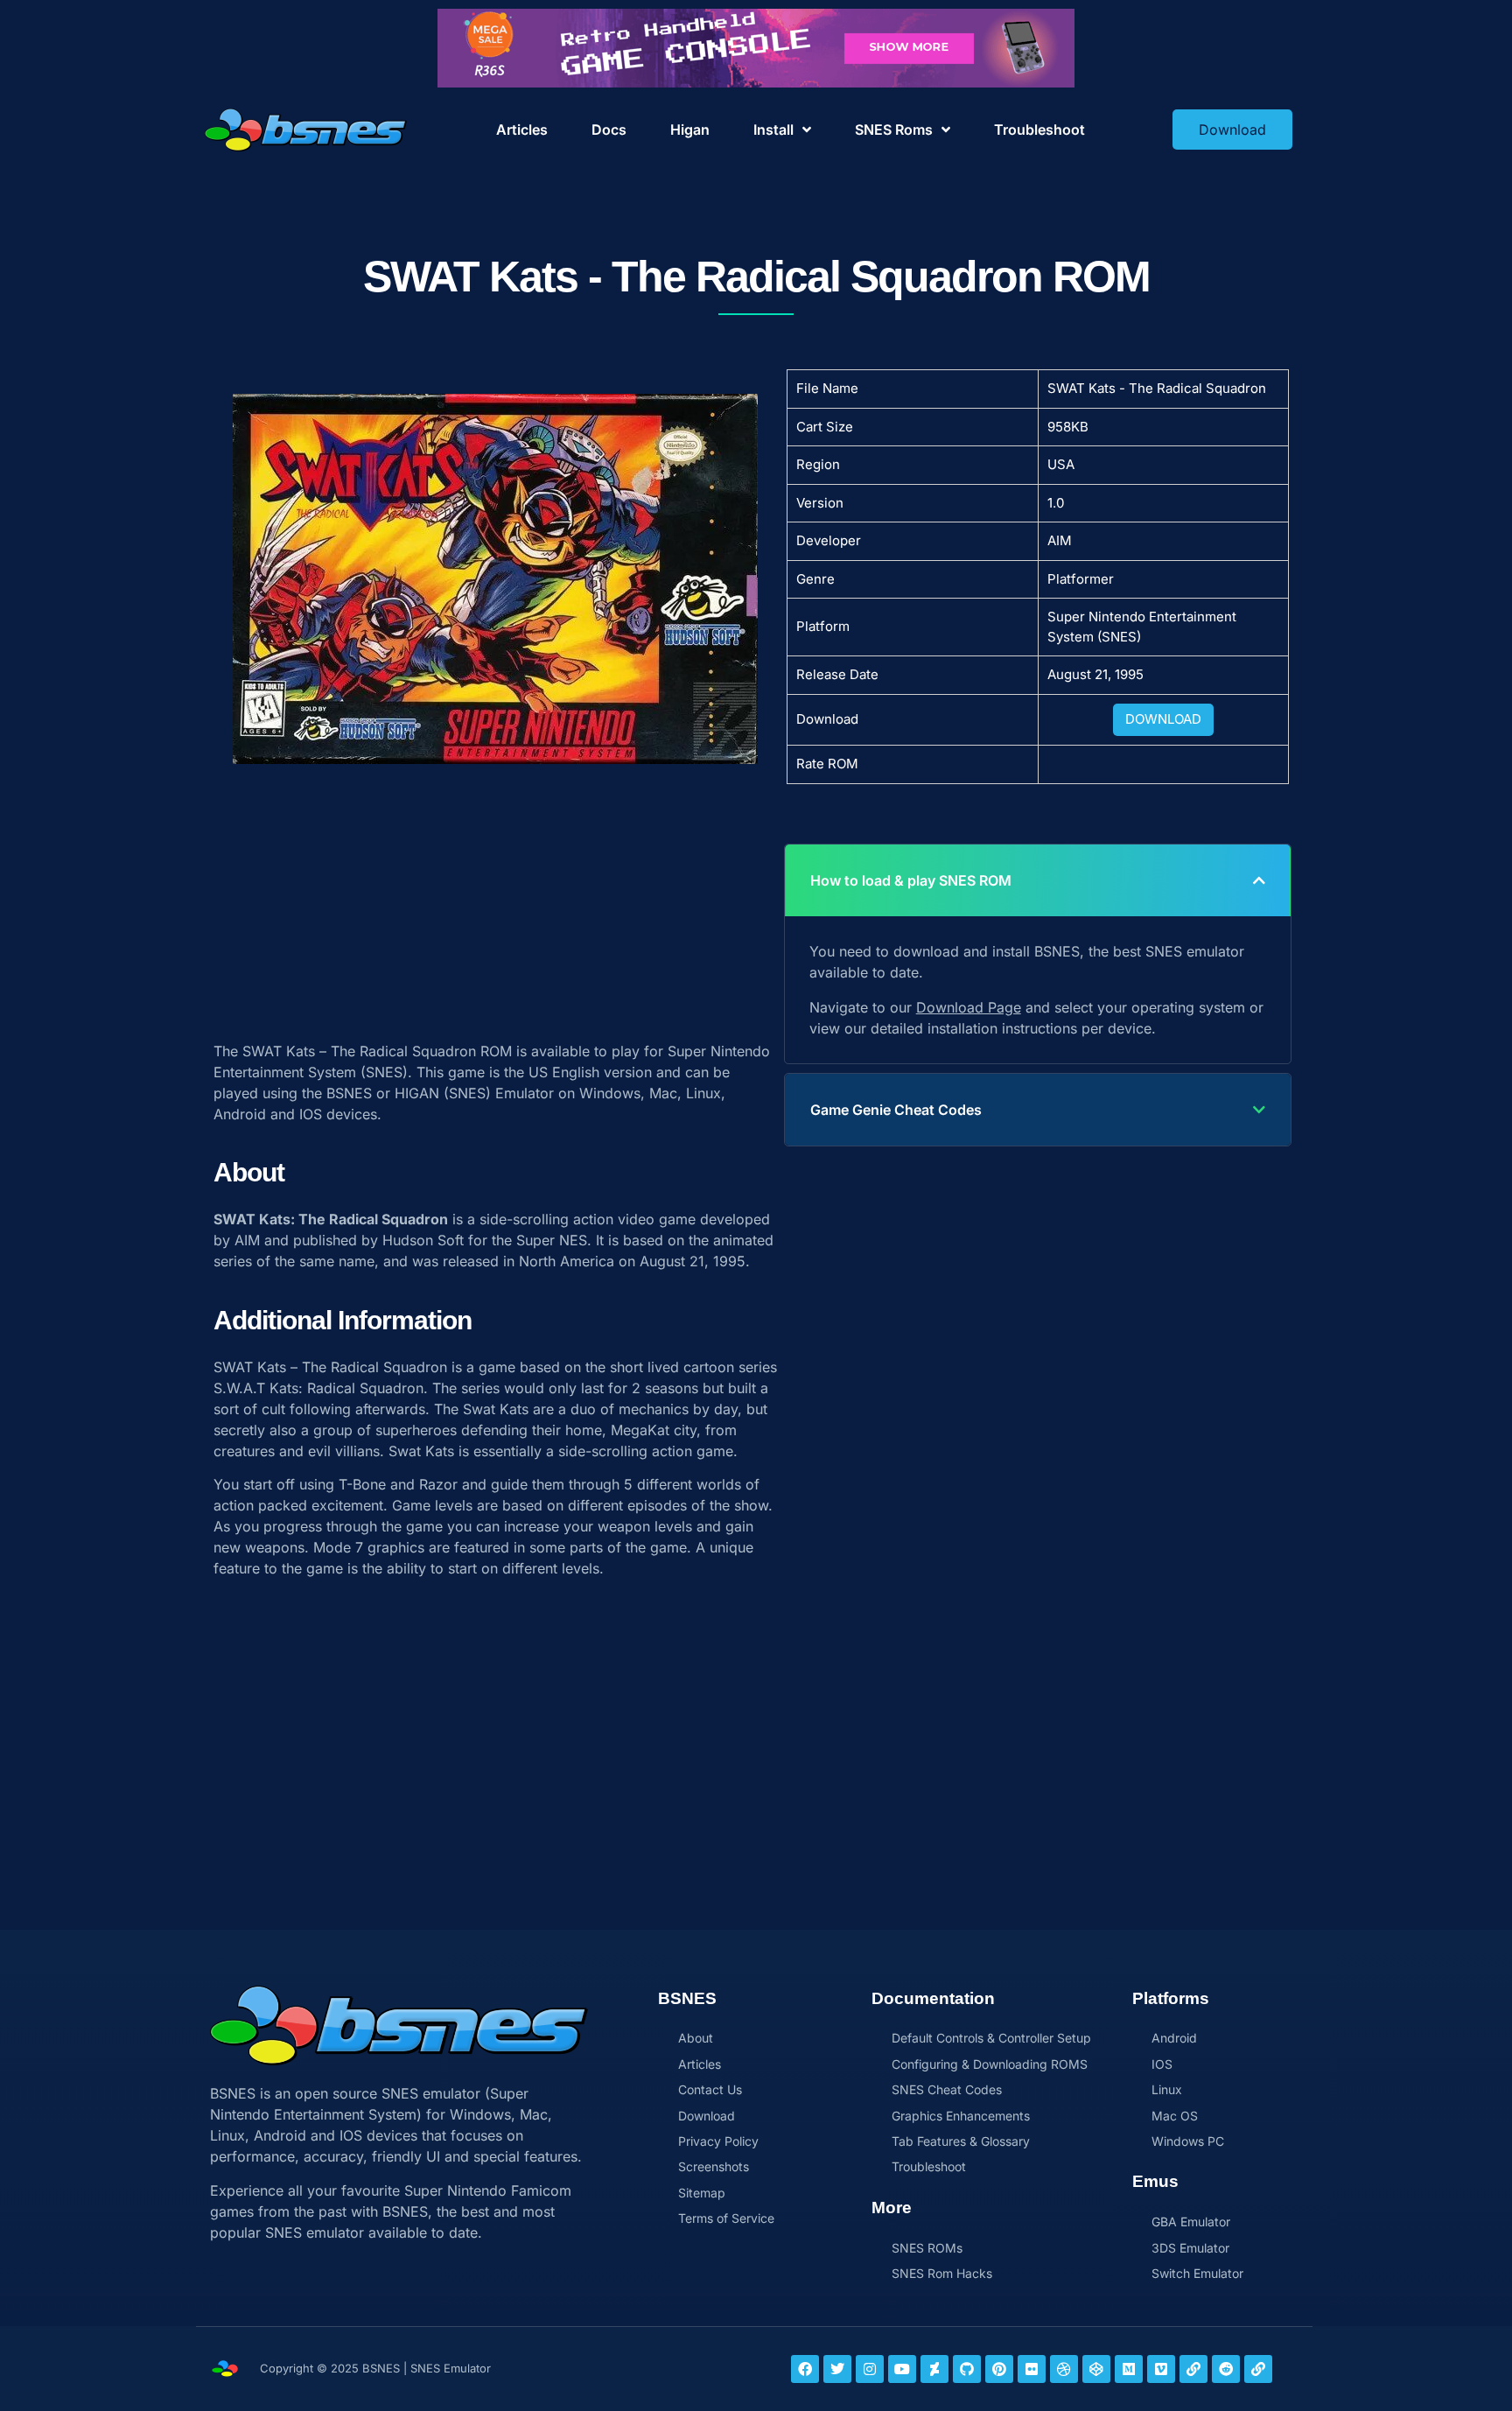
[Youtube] (902, 2369)
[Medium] (1129, 2369)
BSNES (349, 1093)
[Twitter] (837, 2369)
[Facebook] (805, 2369)
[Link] (1193, 2369)
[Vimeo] (1161, 2369)
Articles (522, 130)
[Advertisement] (496, 894)
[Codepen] (1096, 2369)
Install (773, 130)
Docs (609, 130)
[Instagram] (870, 2369)
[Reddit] (1226, 2369)
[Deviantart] (934, 2369)
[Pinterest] (999, 2369)
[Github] (967, 2369)
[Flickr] (1032, 2369)
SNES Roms (894, 130)
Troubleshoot (1039, 130)
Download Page (969, 1007)
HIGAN (417, 1093)
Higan (690, 130)
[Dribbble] (1064, 2369)
